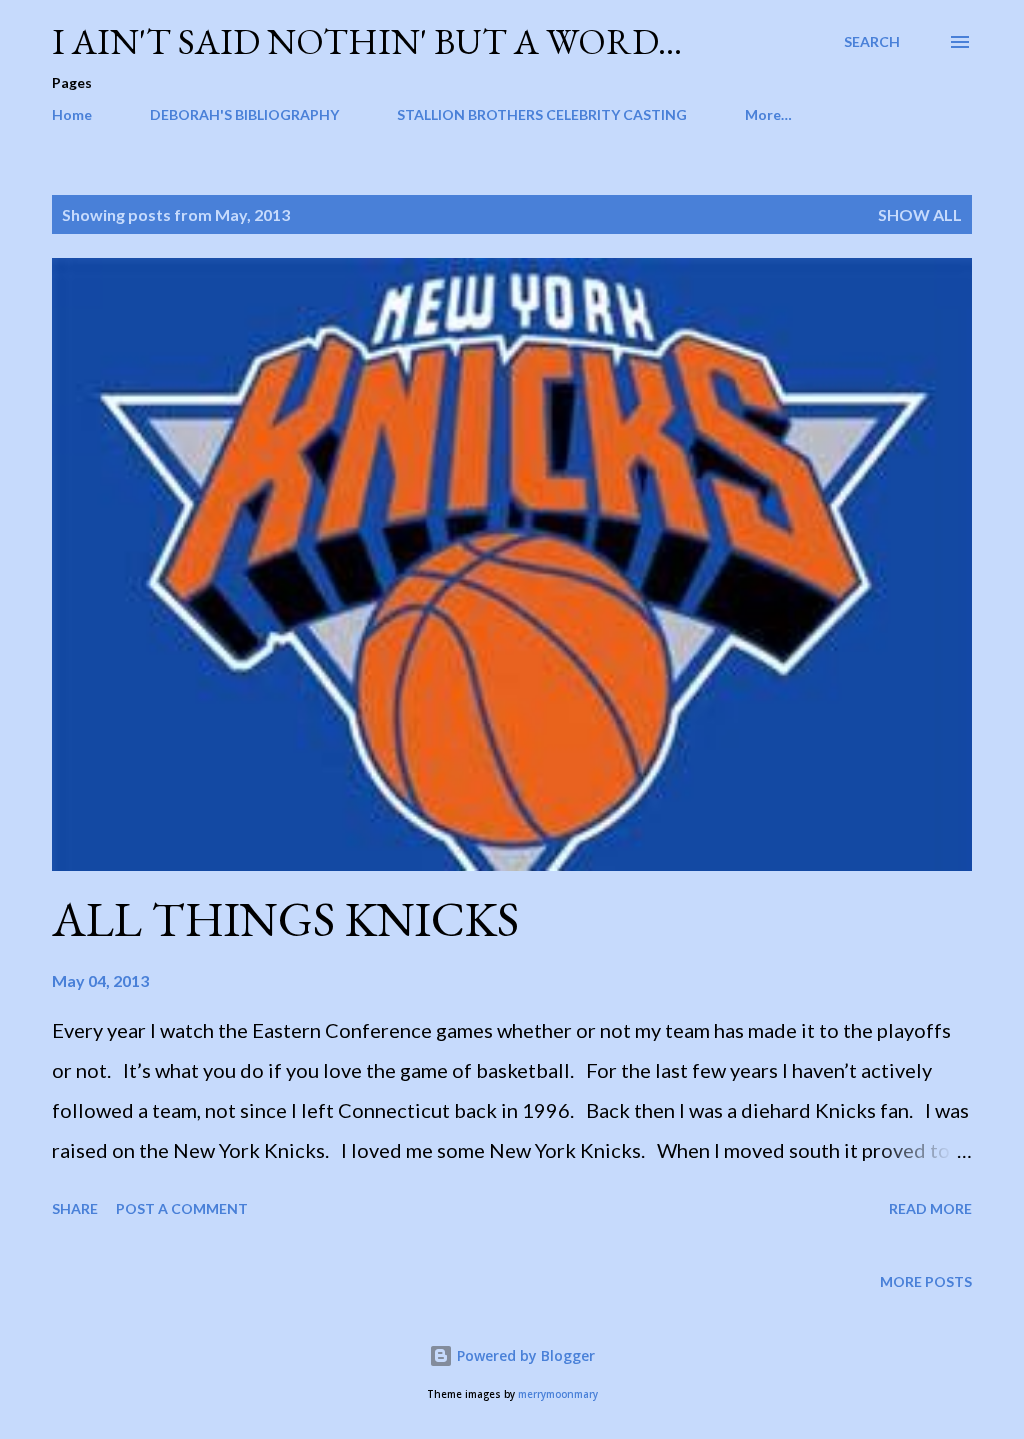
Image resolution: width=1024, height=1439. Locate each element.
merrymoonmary (558, 1394)
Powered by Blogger (524, 1355)
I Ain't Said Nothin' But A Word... (367, 41)
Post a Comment (182, 1208)
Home (72, 114)
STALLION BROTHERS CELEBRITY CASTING (542, 114)
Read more (930, 1208)
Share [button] (75, 1208)
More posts (926, 1281)
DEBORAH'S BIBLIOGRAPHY (244, 114)
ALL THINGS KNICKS (285, 919)
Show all (920, 214)
